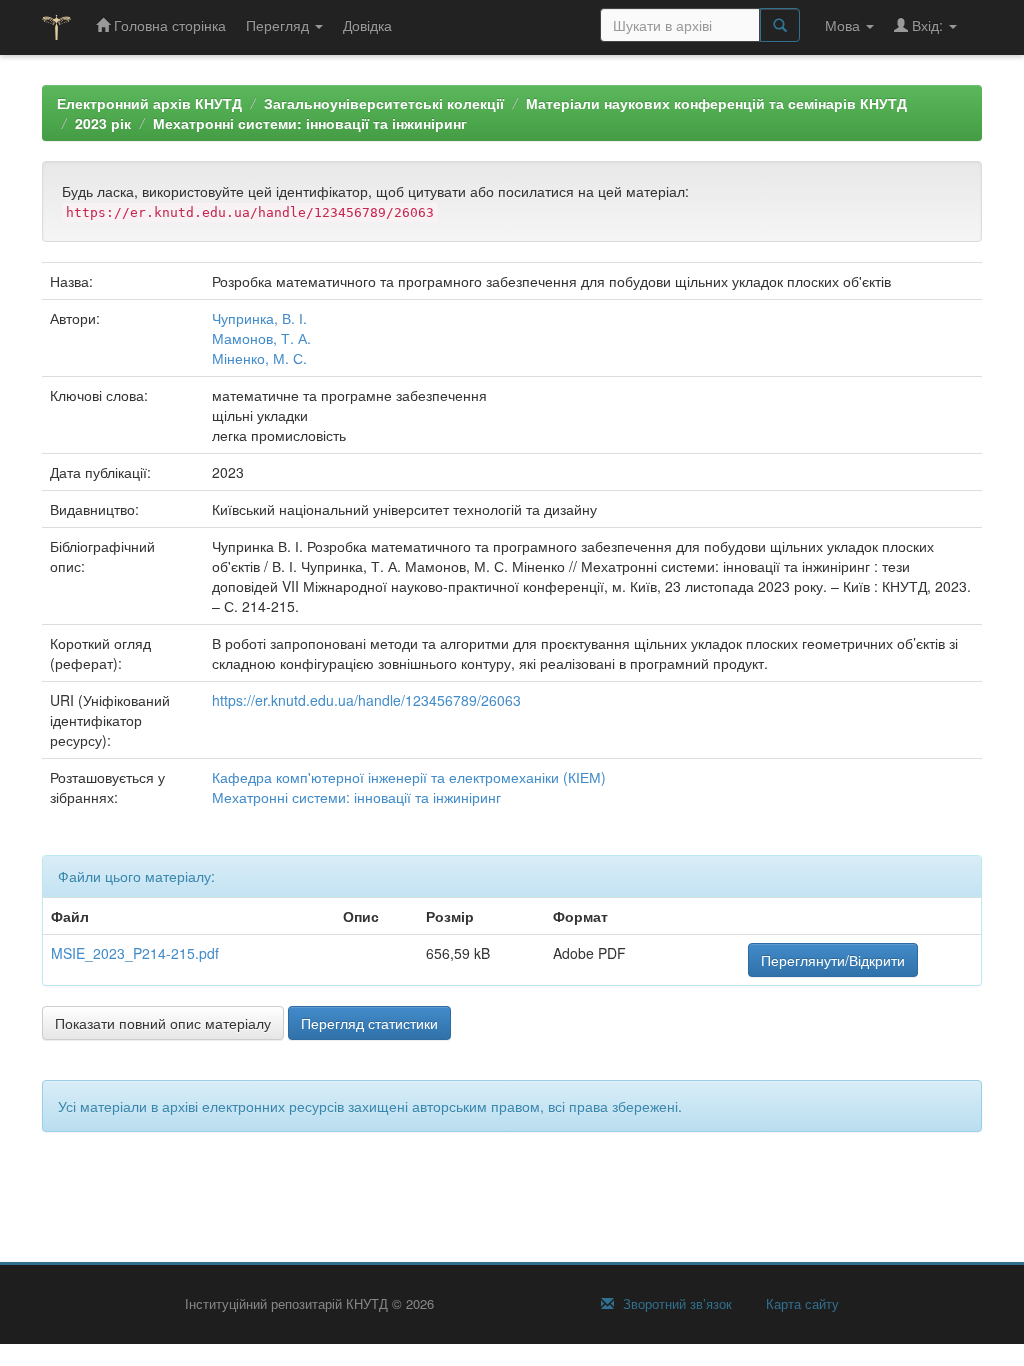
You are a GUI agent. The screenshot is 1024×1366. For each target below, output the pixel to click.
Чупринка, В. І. (259, 318)
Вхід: (927, 25)
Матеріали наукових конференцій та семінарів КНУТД (716, 103)
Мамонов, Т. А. (261, 338)
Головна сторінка (168, 25)
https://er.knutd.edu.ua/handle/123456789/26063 (366, 700)
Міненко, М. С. (259, 358)
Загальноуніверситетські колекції (384, 103)
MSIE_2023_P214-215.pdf (135, 953)
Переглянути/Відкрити (833, 960)
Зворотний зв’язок (675, 1304)
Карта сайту (800, 1304)
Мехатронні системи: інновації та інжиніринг (310, 123)
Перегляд (279, 25)
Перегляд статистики (369, 1023)
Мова (844, 25)
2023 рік (103, 123)
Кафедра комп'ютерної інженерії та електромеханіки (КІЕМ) (409, 777)
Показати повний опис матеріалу (163, 1023)
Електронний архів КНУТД (149, 103)
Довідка (367, 25)
